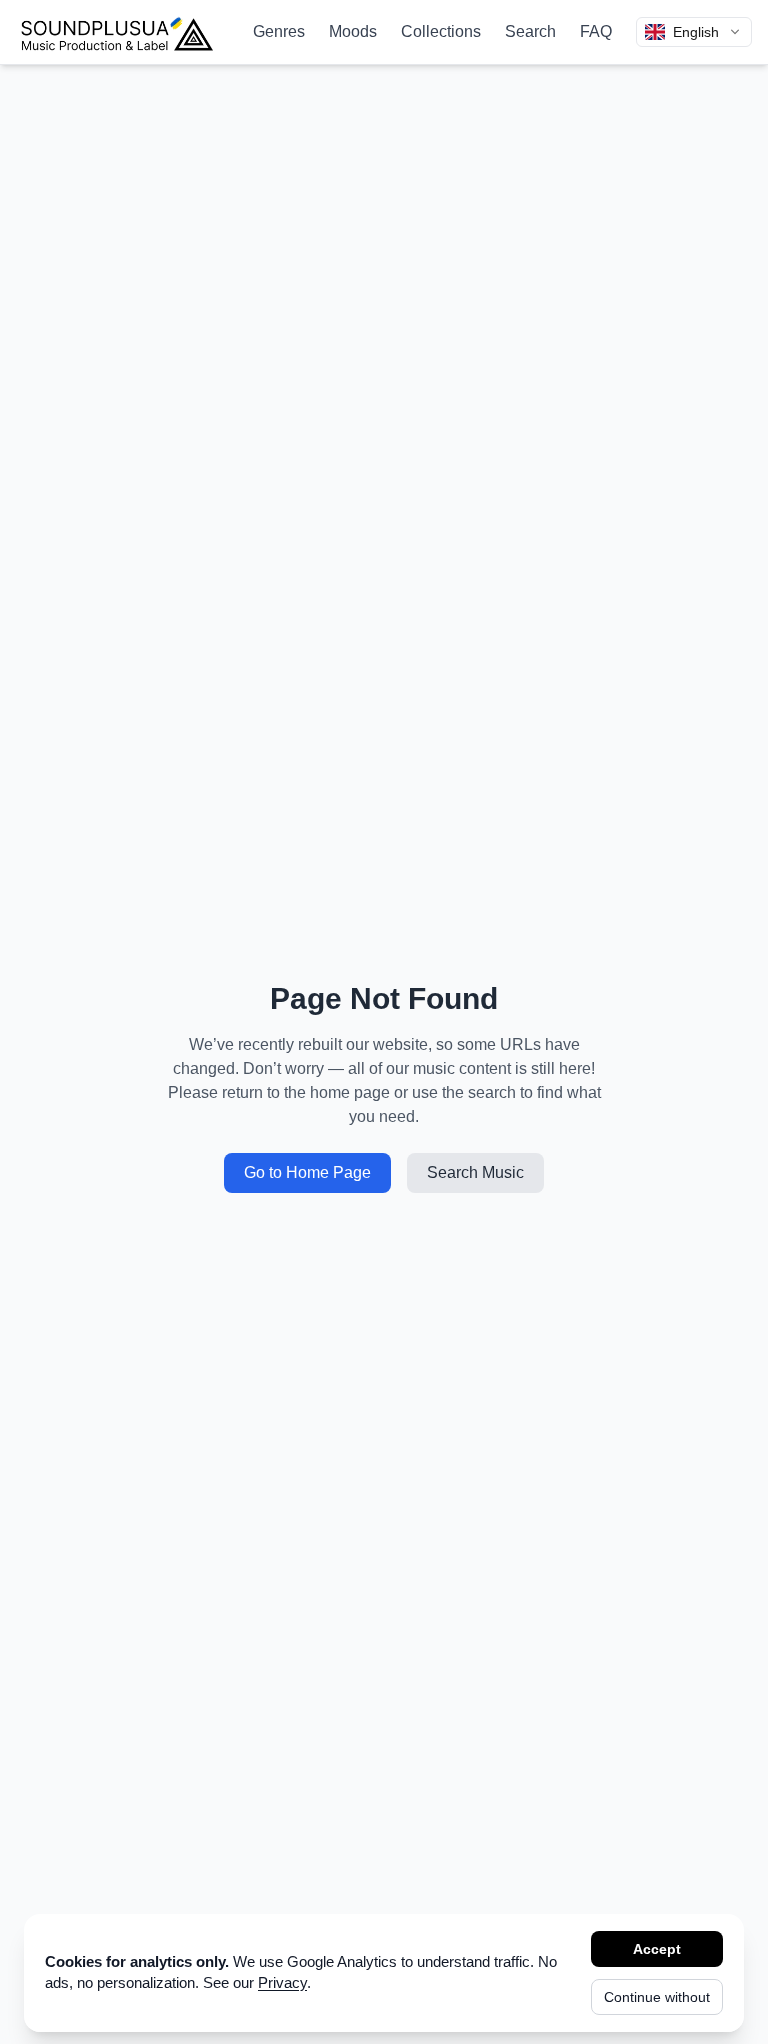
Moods (353, 31)
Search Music (475, 1172)
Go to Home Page (307, 1172)
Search (530, 31)
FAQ (596, 31)
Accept (657, 1949)
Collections (441, 31)
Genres (279, 31)
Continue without (657, 1997)
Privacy (282, 1982)
